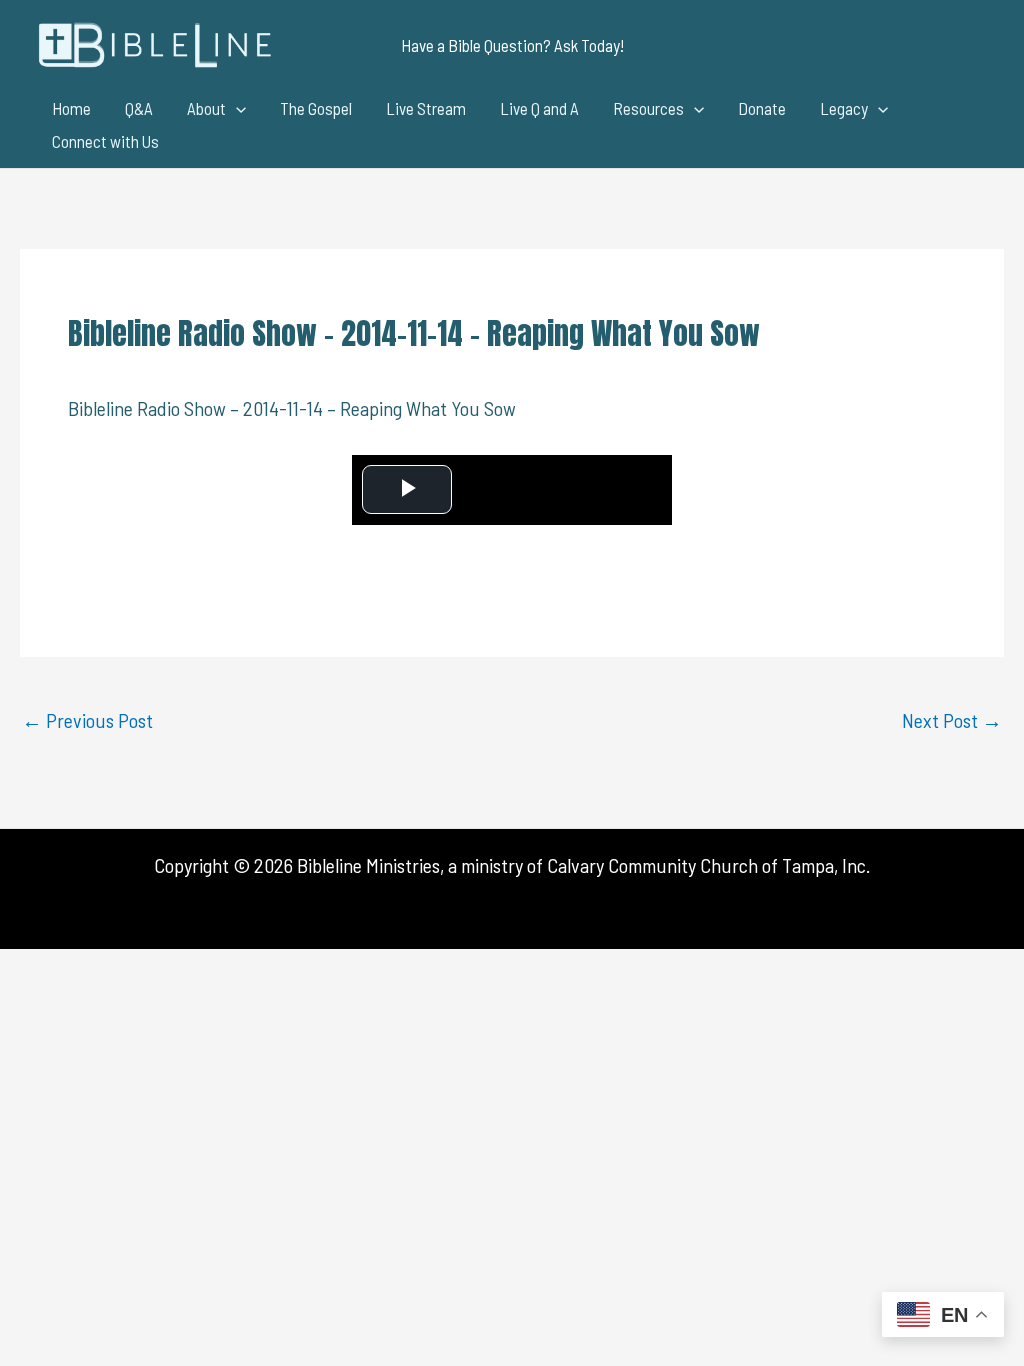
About (206, 108)
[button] (512, 45)
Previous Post (87, 720)
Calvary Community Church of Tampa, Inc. (708, 865)
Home (71, 108)
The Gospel (316, 108)
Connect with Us (105, 141)
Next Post (952, 720)
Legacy (844, 108)
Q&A (139, 108)
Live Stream (426, 108)
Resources (648, 108)
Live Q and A (539, 108)
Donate (762, 108)
